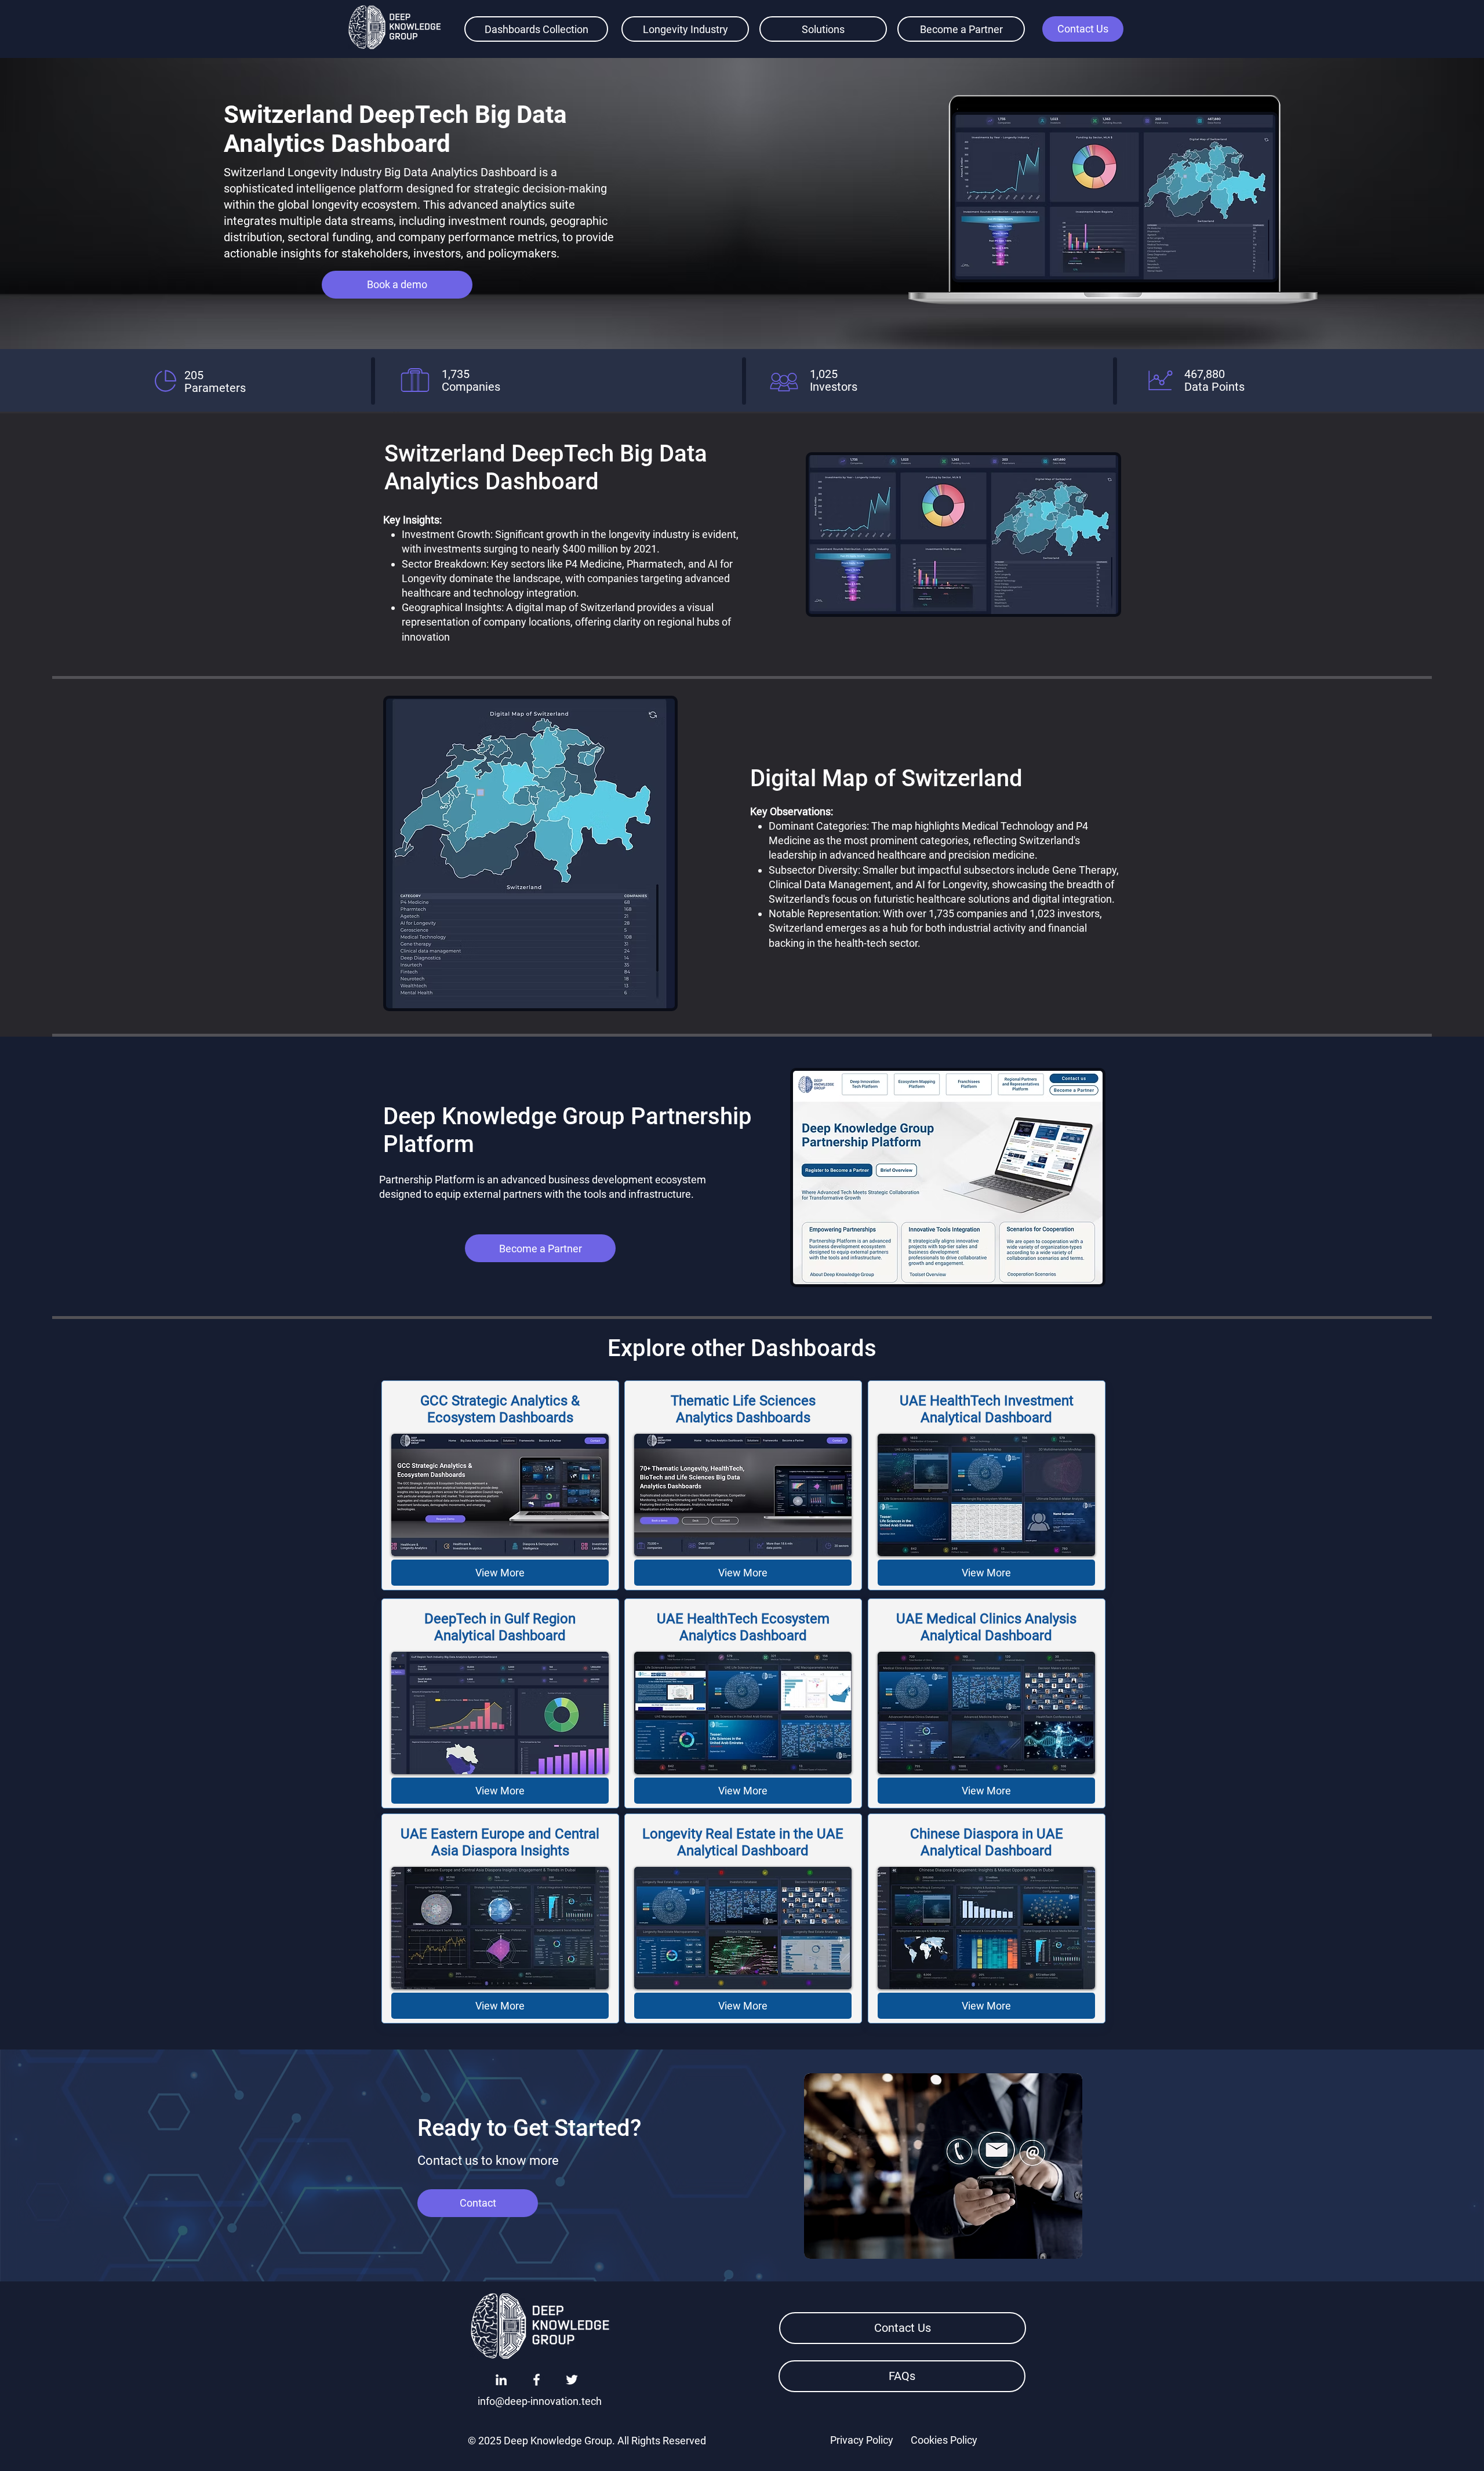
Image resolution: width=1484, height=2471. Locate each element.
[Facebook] (537, 2380)
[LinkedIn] (501, 2380)
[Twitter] (572, 2380)
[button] (1083, 29)
